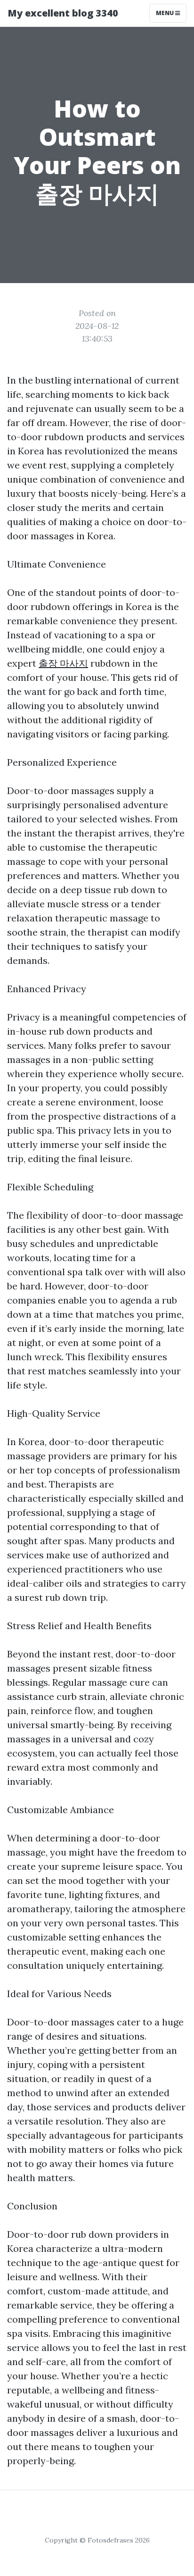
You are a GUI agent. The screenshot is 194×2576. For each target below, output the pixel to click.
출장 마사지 (63, 663)
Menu (166, 13)
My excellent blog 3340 (63, 13)
